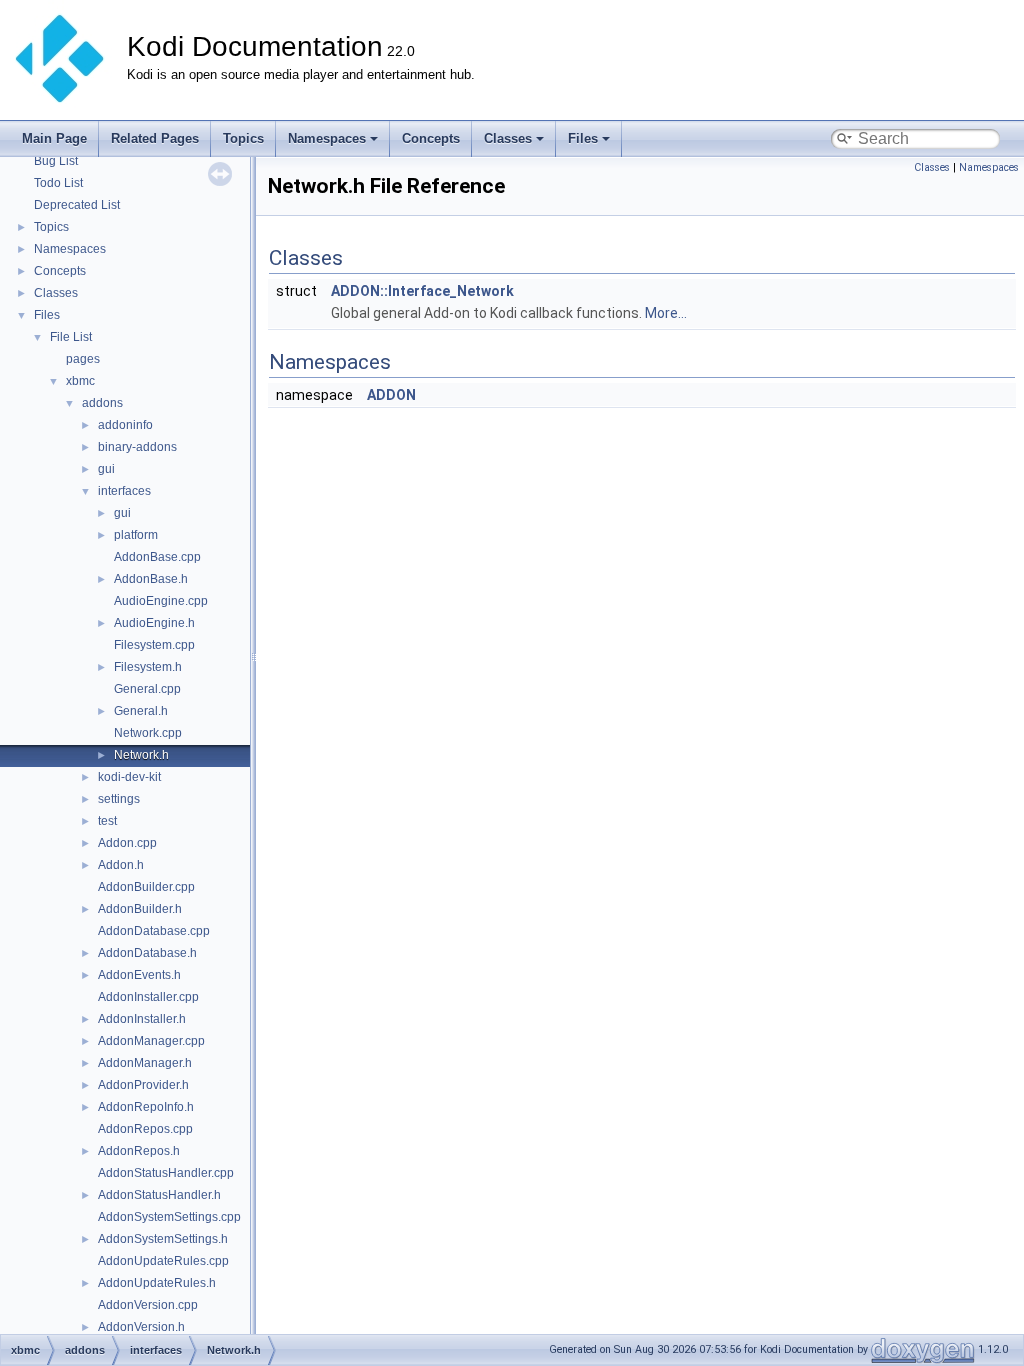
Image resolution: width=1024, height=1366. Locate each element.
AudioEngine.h (154, 623)
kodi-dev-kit (129, 777)
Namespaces (327, 138)
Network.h (141, 755)
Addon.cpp (127, 843)
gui (106, 469)
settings (119, 799)
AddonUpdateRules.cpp (163, 1261)
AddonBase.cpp (157, 557)
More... (666, 313)
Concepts (431, 138)
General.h (141, 711)
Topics (243, 138)
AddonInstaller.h (142, 1019)
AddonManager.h (145, 1063)
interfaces (124, 491)
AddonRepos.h (139, 1151)
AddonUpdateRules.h (157, 1283)
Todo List (58, 183)
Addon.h (121, 865)
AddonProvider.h (143, 1085)
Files (583, 138)
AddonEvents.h (139, 975)
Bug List (56, 161)
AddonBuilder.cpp (146, 887)
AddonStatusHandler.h (159, 1195)
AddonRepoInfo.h (146, 1107)
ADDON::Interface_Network (422, 291)
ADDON (391, 395)
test (107, 821)
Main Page (54, 138)
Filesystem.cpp (154, 645)
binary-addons (137, 447)
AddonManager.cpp (151, 1041)
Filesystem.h (148, 667)
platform (136, 535)
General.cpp (147, 689)
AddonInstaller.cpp (148, 997)
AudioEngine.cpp (161, 601)
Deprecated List (77, 205)
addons (102, 403)
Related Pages (155, 138)
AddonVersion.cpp (148, 1305)
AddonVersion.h (141, 1327)
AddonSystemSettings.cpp (169, 1217)
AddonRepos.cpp (145, 1129)
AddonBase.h (151, 579)
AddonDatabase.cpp (154, 931)
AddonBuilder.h (140, 909)
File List (71, 337)
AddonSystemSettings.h (163, 1239)
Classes (508, 138)
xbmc (80, 381)
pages (83, 359)
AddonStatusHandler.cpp (166, 1173)
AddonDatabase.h (147, 953)
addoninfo (125, 425)
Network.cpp (148, 733)
